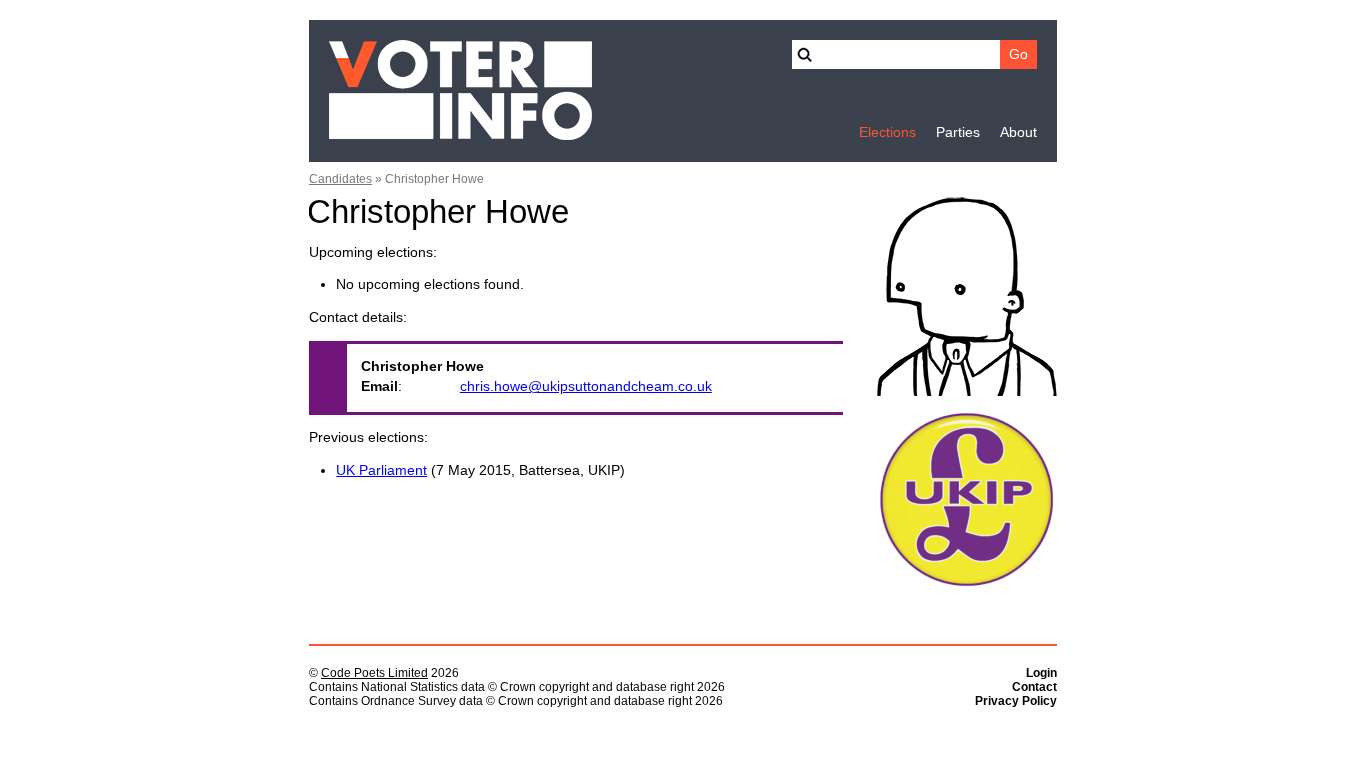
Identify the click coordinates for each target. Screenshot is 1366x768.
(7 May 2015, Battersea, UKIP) (480, 470)
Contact (1034, 687)
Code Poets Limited (374, 673)
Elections (887, 132)
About (1018, 132)
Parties (958, 132)
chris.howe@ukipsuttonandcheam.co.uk (586, 386)
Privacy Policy (1016, 701)
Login (1041, 673)
